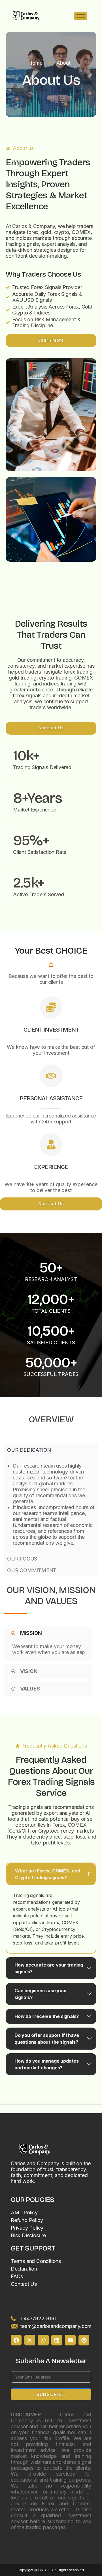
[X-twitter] (30, 2340)
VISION (29, 1671)
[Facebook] (16, 2340)
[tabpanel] (51, 1504)
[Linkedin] (57, 2340)
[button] (48, 1633)
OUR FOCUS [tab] (22, 1559)
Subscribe (51, 2394)
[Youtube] (70, 2340)
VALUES (30, 1689)
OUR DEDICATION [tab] (29, 1450)
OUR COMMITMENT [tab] (32, 1570)
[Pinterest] (84, 2340)
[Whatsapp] (43, 2340)
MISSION (31, 1633)
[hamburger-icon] (81, 16)
